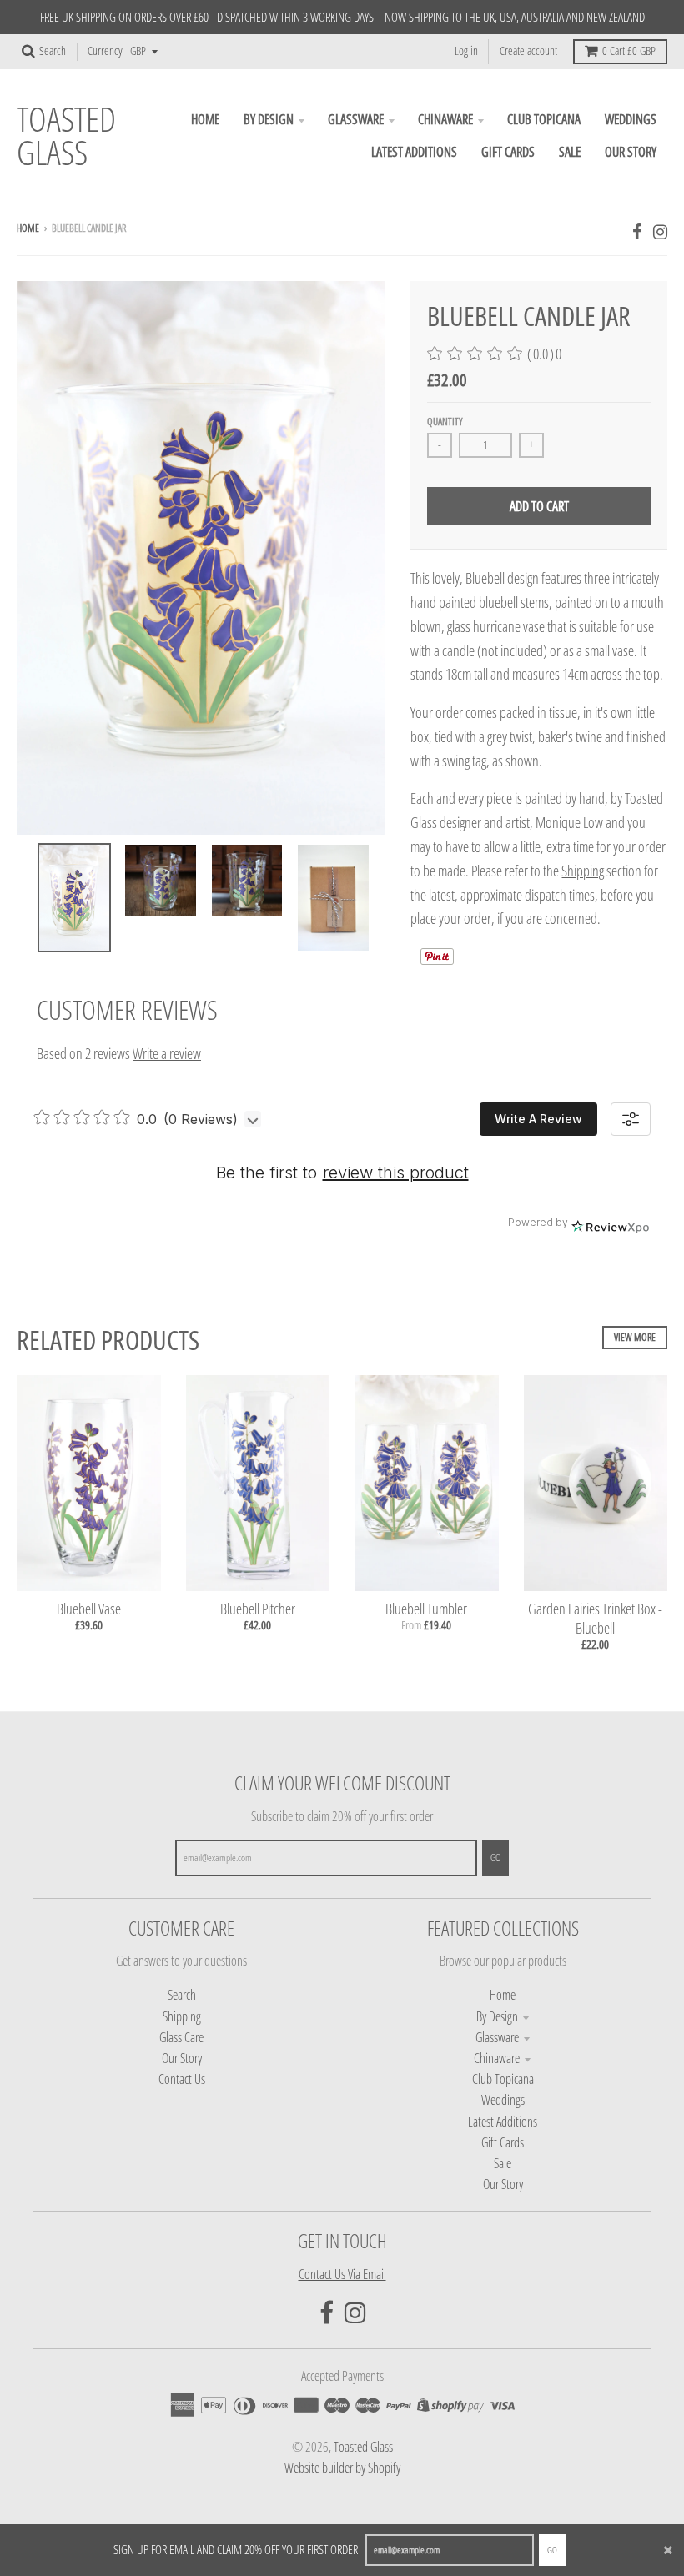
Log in (466, 51)
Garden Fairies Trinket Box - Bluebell (595, 1618)
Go (552, 2550)
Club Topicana (503, 2079)
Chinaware (497, 2058)
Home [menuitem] (205, 119)
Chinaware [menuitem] (445, 119)
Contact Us (182, 2079)
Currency (105, 51)
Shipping (583, 871)
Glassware (497, 2037)
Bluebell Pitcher (258, 1609)
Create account (528, 51)
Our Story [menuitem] (631, 152)
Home (28, 228)
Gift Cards (503, 2142)
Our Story (182, 2058)
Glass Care (181, 2037)
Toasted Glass (66, 136)
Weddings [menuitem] (631, 119)
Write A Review (538, 1119)
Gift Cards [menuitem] (508, 152)
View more (635, 1337)
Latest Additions (503, 2122)
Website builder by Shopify (342, 2468)
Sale (503, 2163)
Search (182, 1995)
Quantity (445, 422)
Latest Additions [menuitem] (414, 152)
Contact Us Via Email (342, 2274)
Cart (629, 51)
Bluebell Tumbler (426, 1609)
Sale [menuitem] (570, 152)
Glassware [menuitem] (356, 119)
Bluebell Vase (89, 1609)
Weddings (503, 2100)
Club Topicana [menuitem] (544, 119)
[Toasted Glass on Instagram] (660, 231)
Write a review (167, 1053)
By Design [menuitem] (269, 119)
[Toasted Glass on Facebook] (637, 231)
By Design (497, 2016)
